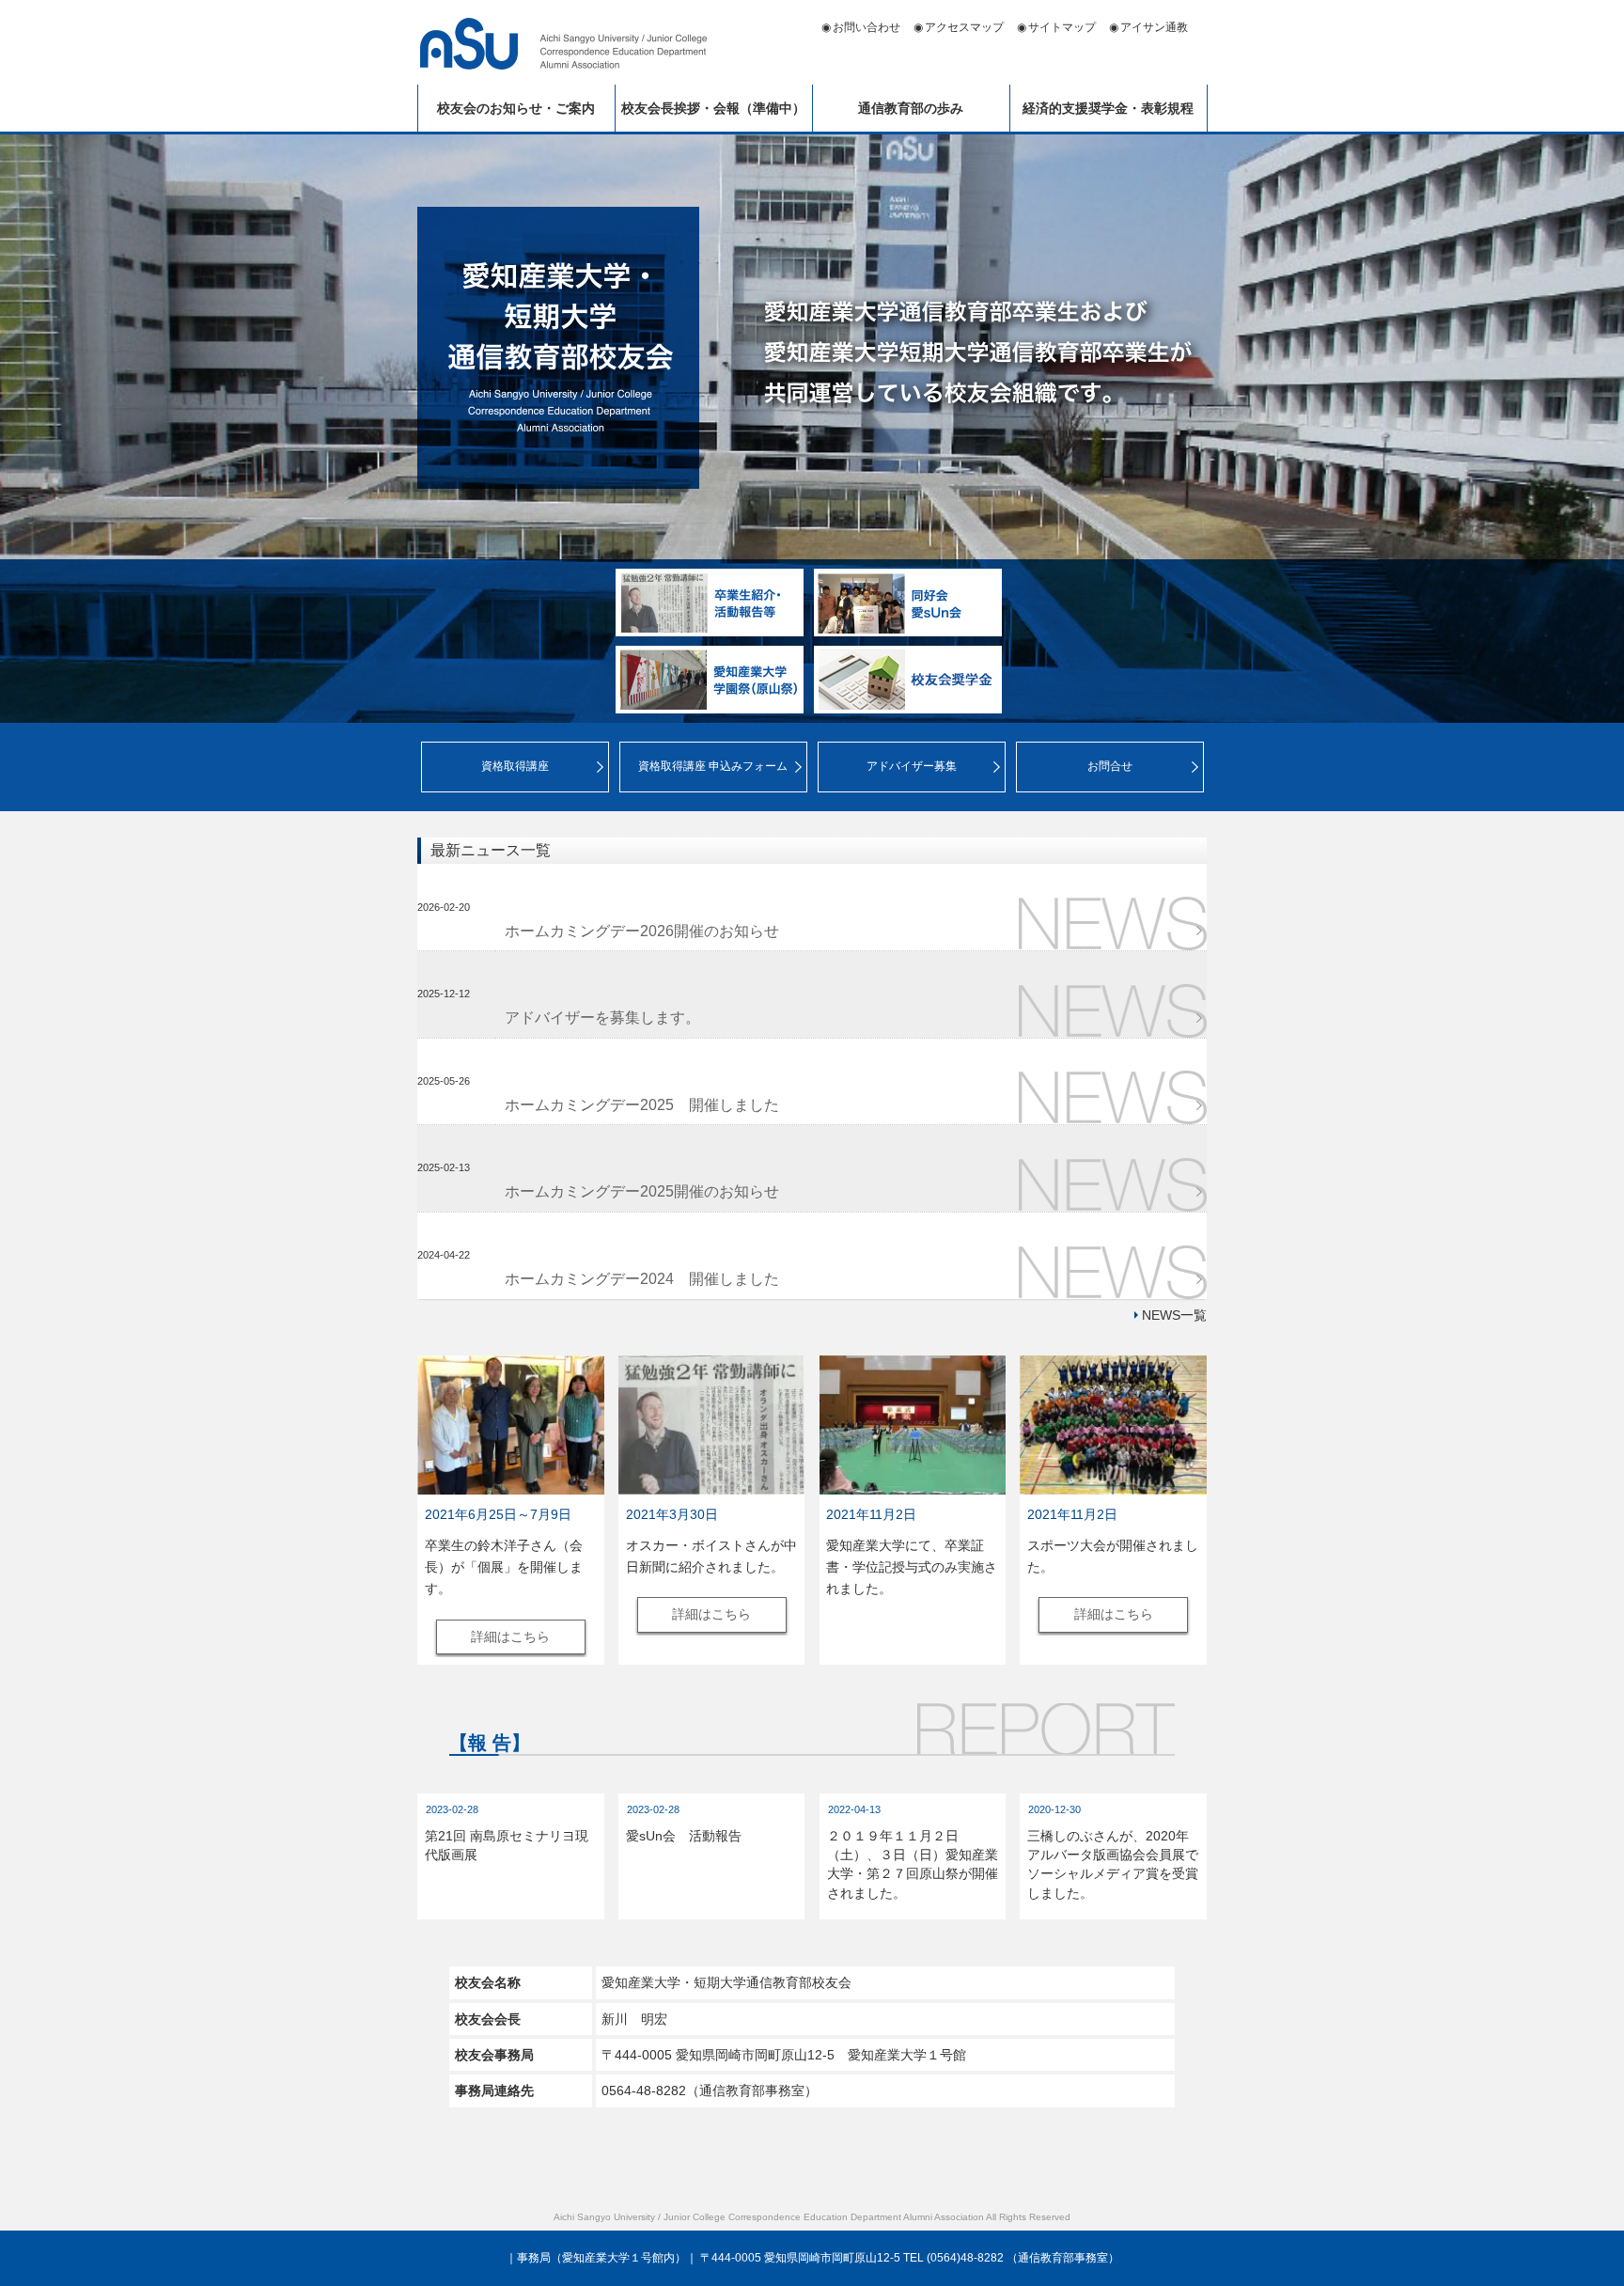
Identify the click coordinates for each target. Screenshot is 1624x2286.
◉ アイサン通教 (1148, 27)
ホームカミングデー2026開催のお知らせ (642, 931)
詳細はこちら (510, 1636)
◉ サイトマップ (1056, 27)
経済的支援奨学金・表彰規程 (1108, 108)
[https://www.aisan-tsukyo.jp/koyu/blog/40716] (1113, 1425)
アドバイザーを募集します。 (602, 1018)
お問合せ (1110, 766)
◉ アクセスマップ (959, 27)
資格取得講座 (515, 766)
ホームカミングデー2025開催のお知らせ (642, 1191)
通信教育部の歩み (911, 108)
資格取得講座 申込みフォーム (713, 766)
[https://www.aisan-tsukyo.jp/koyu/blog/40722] (712, 1425)
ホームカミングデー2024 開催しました (642, 1279)
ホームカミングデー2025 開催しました (642, 1105)
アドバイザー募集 (912, 766)
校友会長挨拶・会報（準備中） (713, 108)
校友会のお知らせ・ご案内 (516, 108)
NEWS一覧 (1174, 1315)
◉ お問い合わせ (861, 27)
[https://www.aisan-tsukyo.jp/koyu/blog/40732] (511, 1425)
